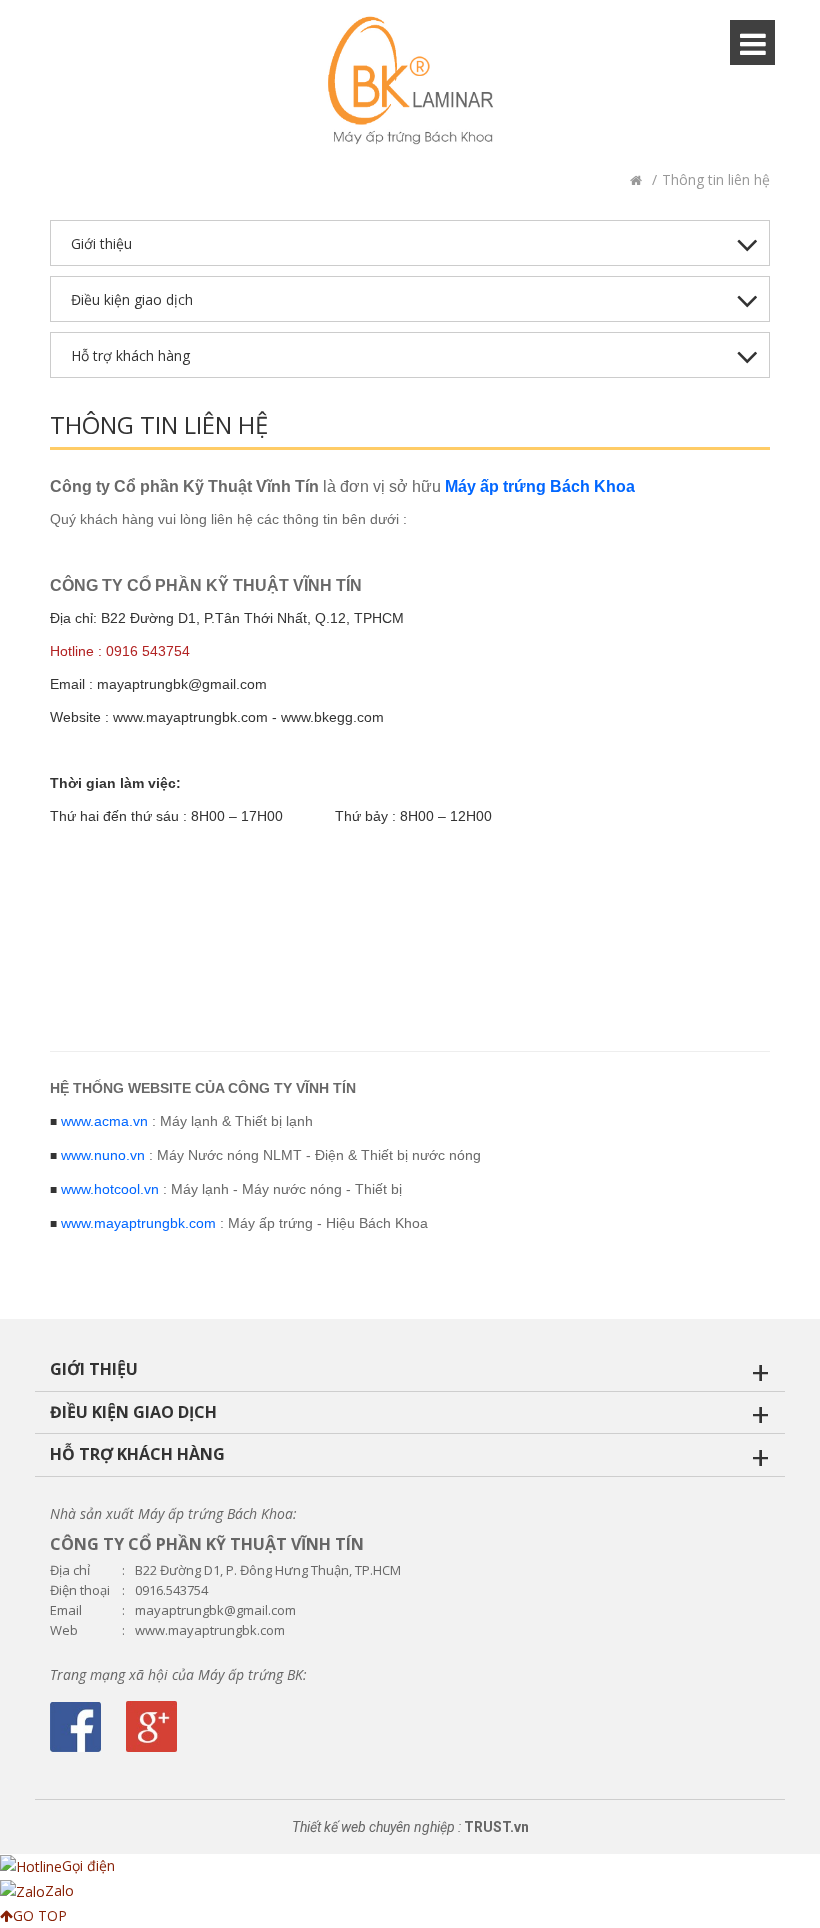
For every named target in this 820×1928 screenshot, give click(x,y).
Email (66, 1610)
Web (64, 1630)
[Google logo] (151, 1726)
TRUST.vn (496, 1827)
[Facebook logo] (75, 1727)
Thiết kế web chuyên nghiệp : (376, 1827)
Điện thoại (80, 1590)
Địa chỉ (70, 1570)
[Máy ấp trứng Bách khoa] (410, 80)
